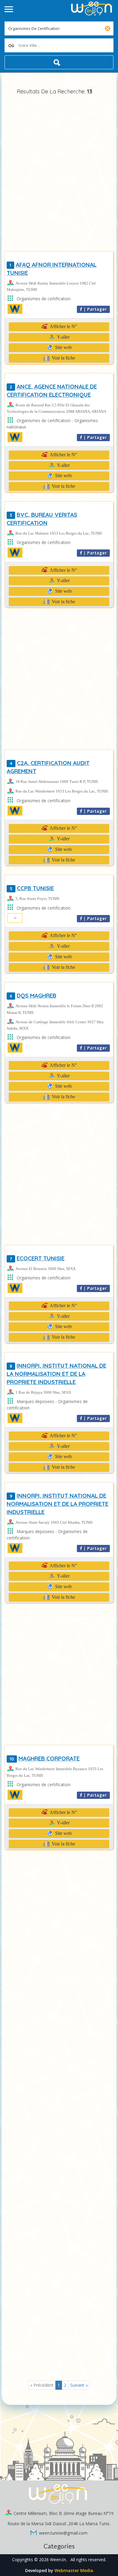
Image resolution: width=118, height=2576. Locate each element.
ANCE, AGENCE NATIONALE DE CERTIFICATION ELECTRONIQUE (52, 391)
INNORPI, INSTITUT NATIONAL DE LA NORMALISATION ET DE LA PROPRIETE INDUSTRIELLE (56, 1374)
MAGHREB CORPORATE (45, 1758)
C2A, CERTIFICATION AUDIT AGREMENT (48, 767)
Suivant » (79, 2385)
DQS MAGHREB (33, 995)
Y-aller (63, 337)
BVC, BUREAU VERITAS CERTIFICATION (42, 519)
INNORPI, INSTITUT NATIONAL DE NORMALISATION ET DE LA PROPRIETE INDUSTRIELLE (57, 1504)
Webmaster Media (74, 2570)
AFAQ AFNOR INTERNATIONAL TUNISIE (52, 269)
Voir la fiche (63, 358)
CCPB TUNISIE (32, 888)
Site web (63, 347)
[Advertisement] (59, 174)
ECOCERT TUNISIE (37, 1258)
